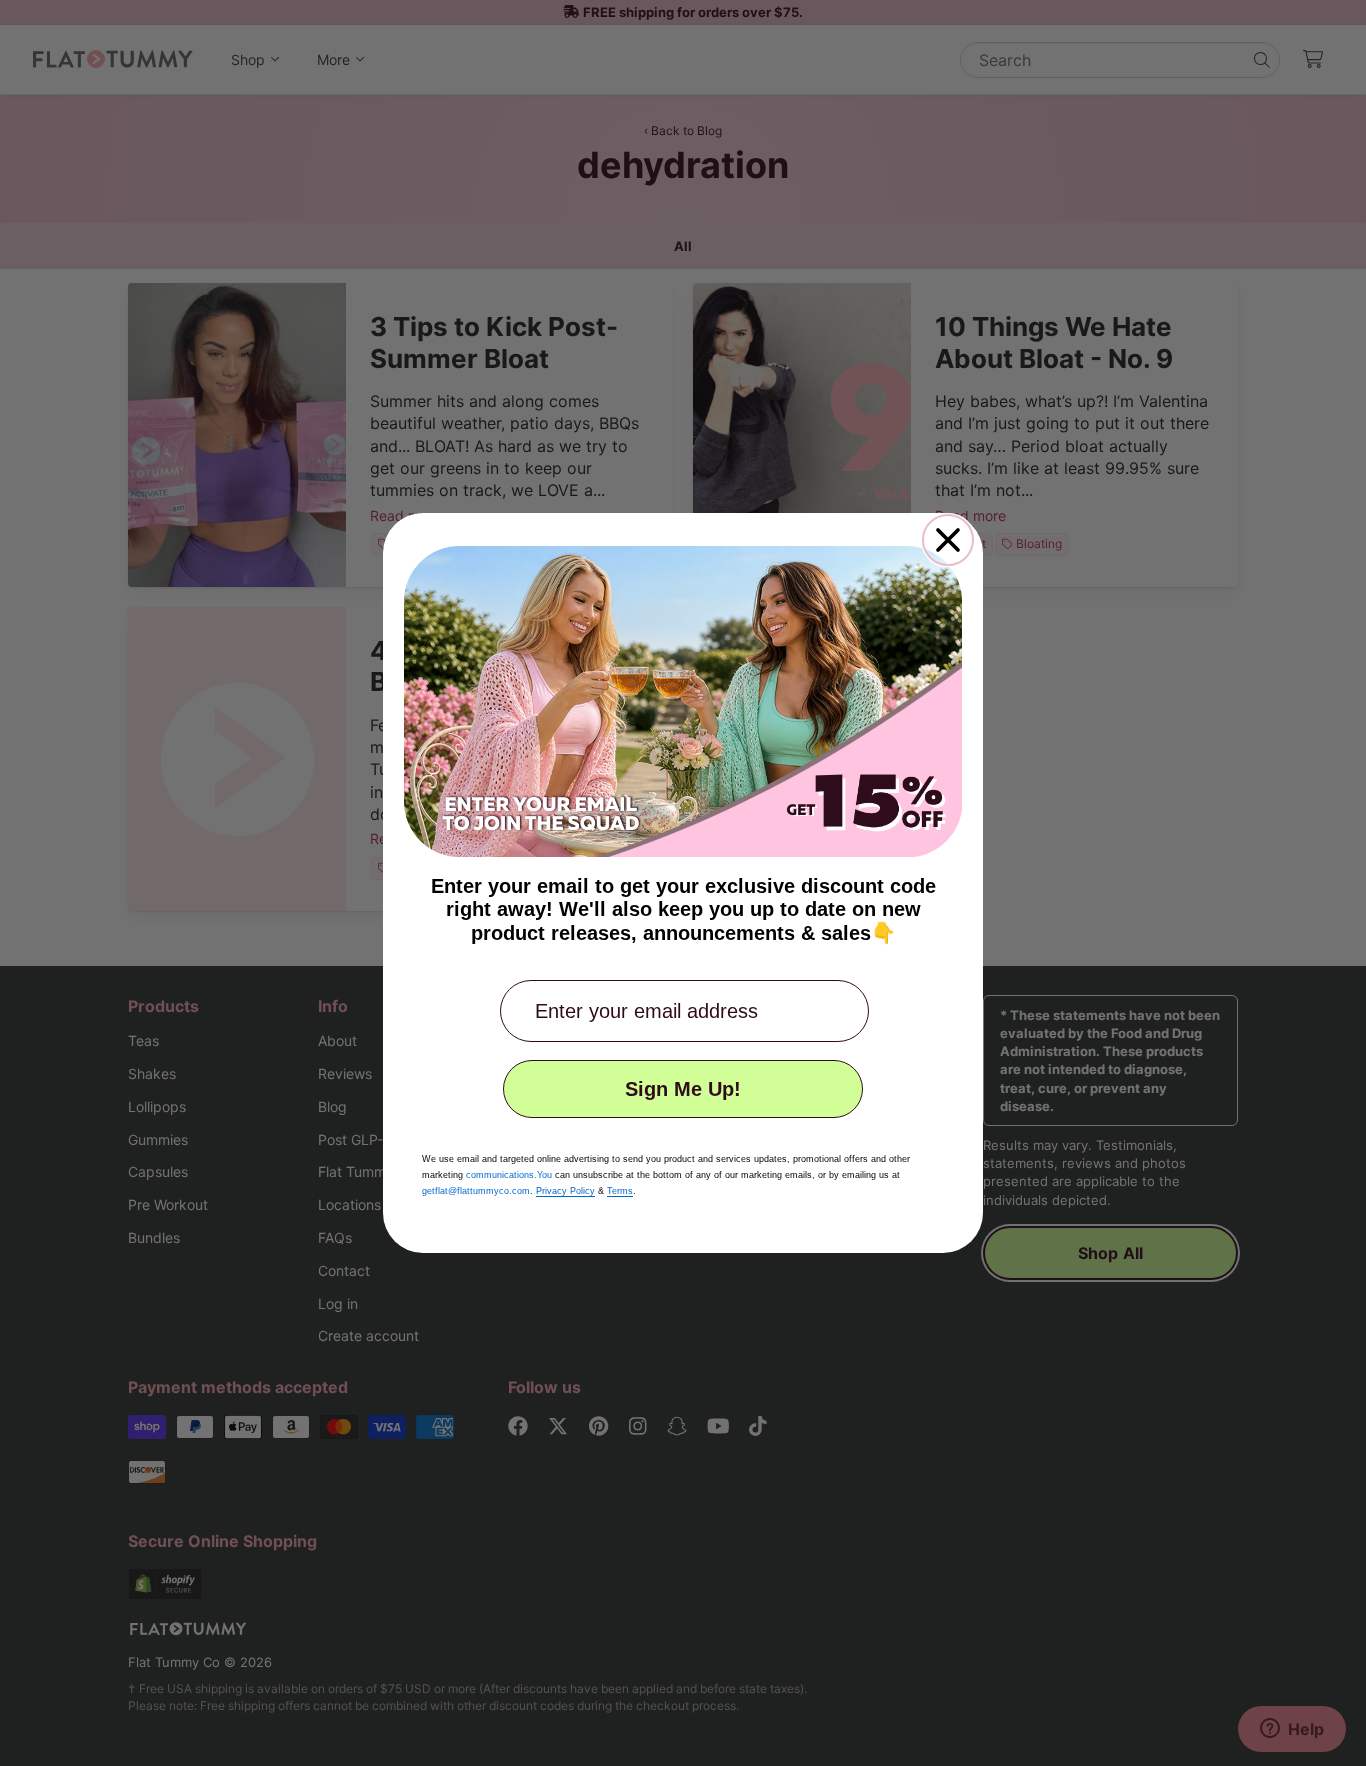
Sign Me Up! (683, 1089)
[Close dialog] (948, 540)
